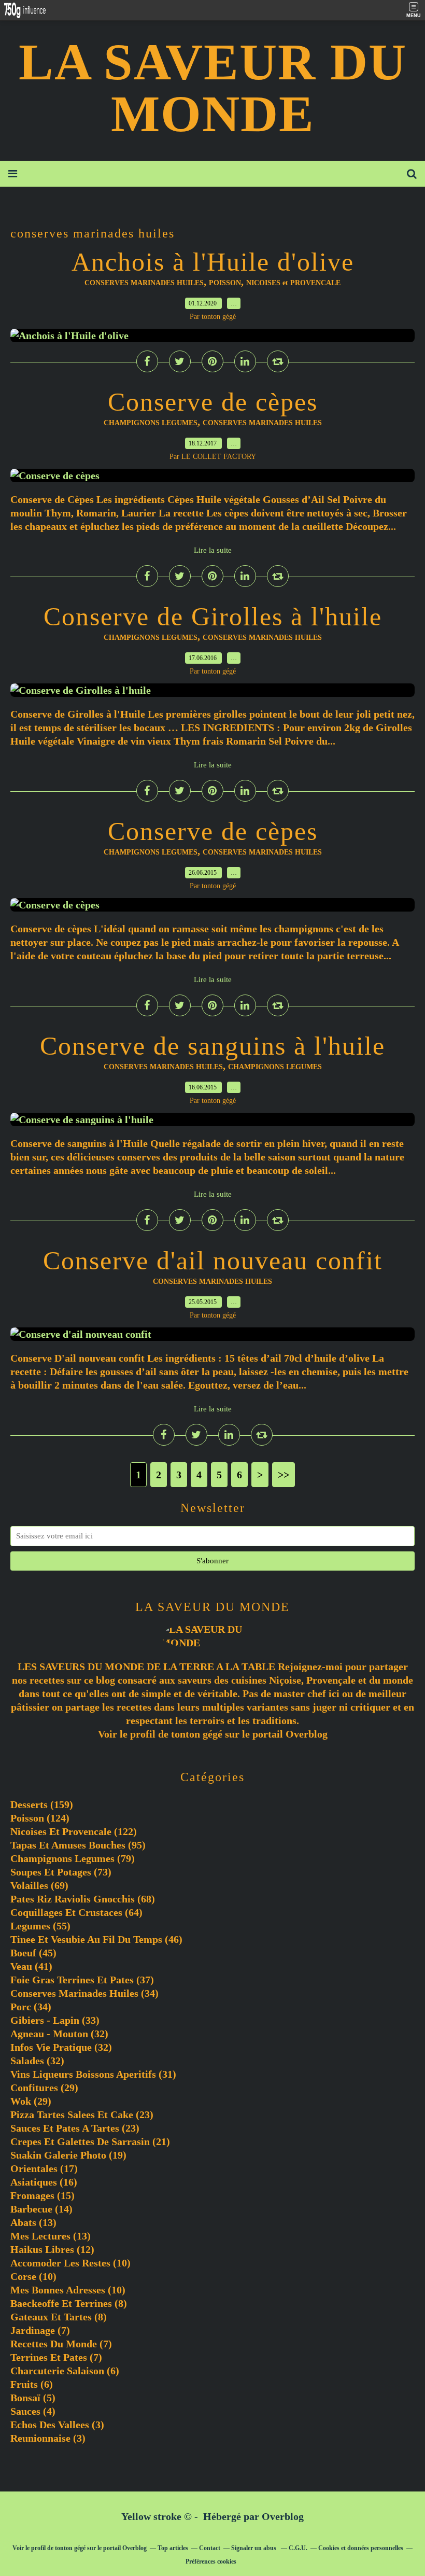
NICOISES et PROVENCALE (293, 283)
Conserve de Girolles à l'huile (213, 617)
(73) (61, 1872)
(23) (82, 2115)
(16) (44, 2182)
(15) (42, 2195)
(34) (84, 1993)
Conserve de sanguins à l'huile (212, 1046)
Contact (210, 2548)
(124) (40, 1818)
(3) (57, 2425)
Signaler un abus (254, 2548)
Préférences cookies (211, 2561)
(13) (33, 2222)
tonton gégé (197, 1734)
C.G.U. (298, 2548)
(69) (39, 1885)
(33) (55, 2020)
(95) (78, 1845)
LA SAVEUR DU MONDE (213, 88)
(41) (31, 1966)
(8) (69, 2303)
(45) (33, 1953)
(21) (90, 2141)
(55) (40, 1926)
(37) (82, 1980)
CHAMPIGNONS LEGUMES (151, 423)
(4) (33, 2411)
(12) (52, 2249)
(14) (41, 2209)
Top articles (173, 2548)
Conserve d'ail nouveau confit (213, 1261)
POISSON (225, 283)
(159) (42, 1804)
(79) (73, 1858)
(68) (83, 1899)
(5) (33, 2398)
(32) (59, 2034)
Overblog (283, 2516)
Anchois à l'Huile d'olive (213, 262)
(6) (65, 2371)
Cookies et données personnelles (361, 2548)
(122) (74, 1831)
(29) (44, 2088)
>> (284, 1475)
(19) (68, 2155)
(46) (96, 1939)
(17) (44, 2168)
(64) (76, 1912)
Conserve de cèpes (213, 402)
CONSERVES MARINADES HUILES (144, 283)
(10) (70, 2263)
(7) (40, 2330)
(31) (93, 2074)
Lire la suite (213, 550)
